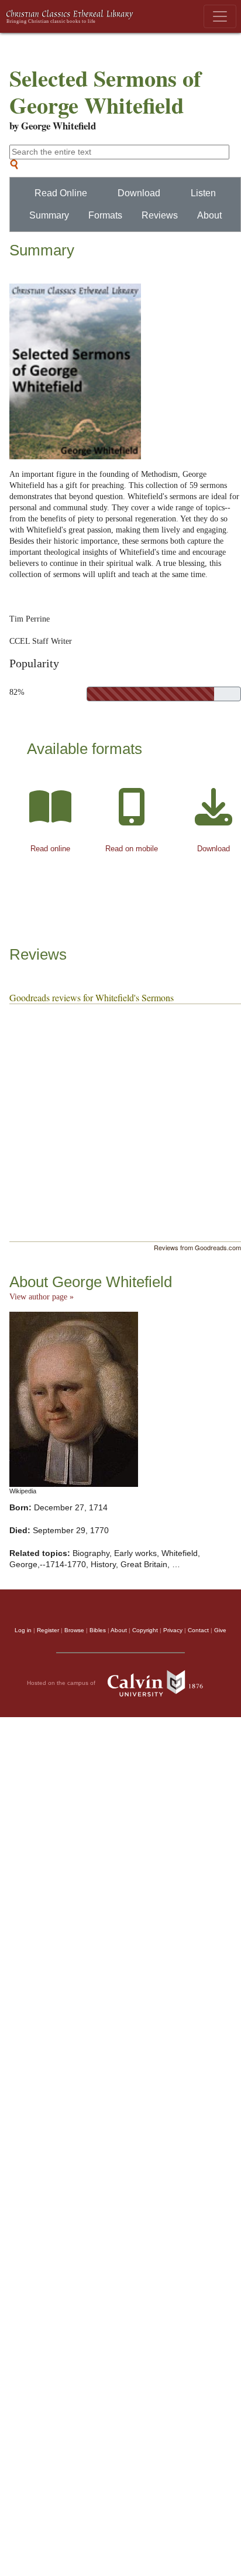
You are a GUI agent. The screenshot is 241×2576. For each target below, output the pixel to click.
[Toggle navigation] (220, 16)
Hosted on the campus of (62, 1682)
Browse (74, 1630)
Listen (203, 193)
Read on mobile (132, 849)
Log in (23, 1630)
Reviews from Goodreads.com (197, 1247)
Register (48, 1630)
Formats (105, 215)
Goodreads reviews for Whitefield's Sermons (92, 997)
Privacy (173, 1630)
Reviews (160, 215)
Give (220, 1630)
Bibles (98, 1630)
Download (139, 193)
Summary (49, 215)
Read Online (61, 193)
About (209, 215)
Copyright (145, 1630)
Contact (198, 1630)
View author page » (42, 1297)
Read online (50, 849)
